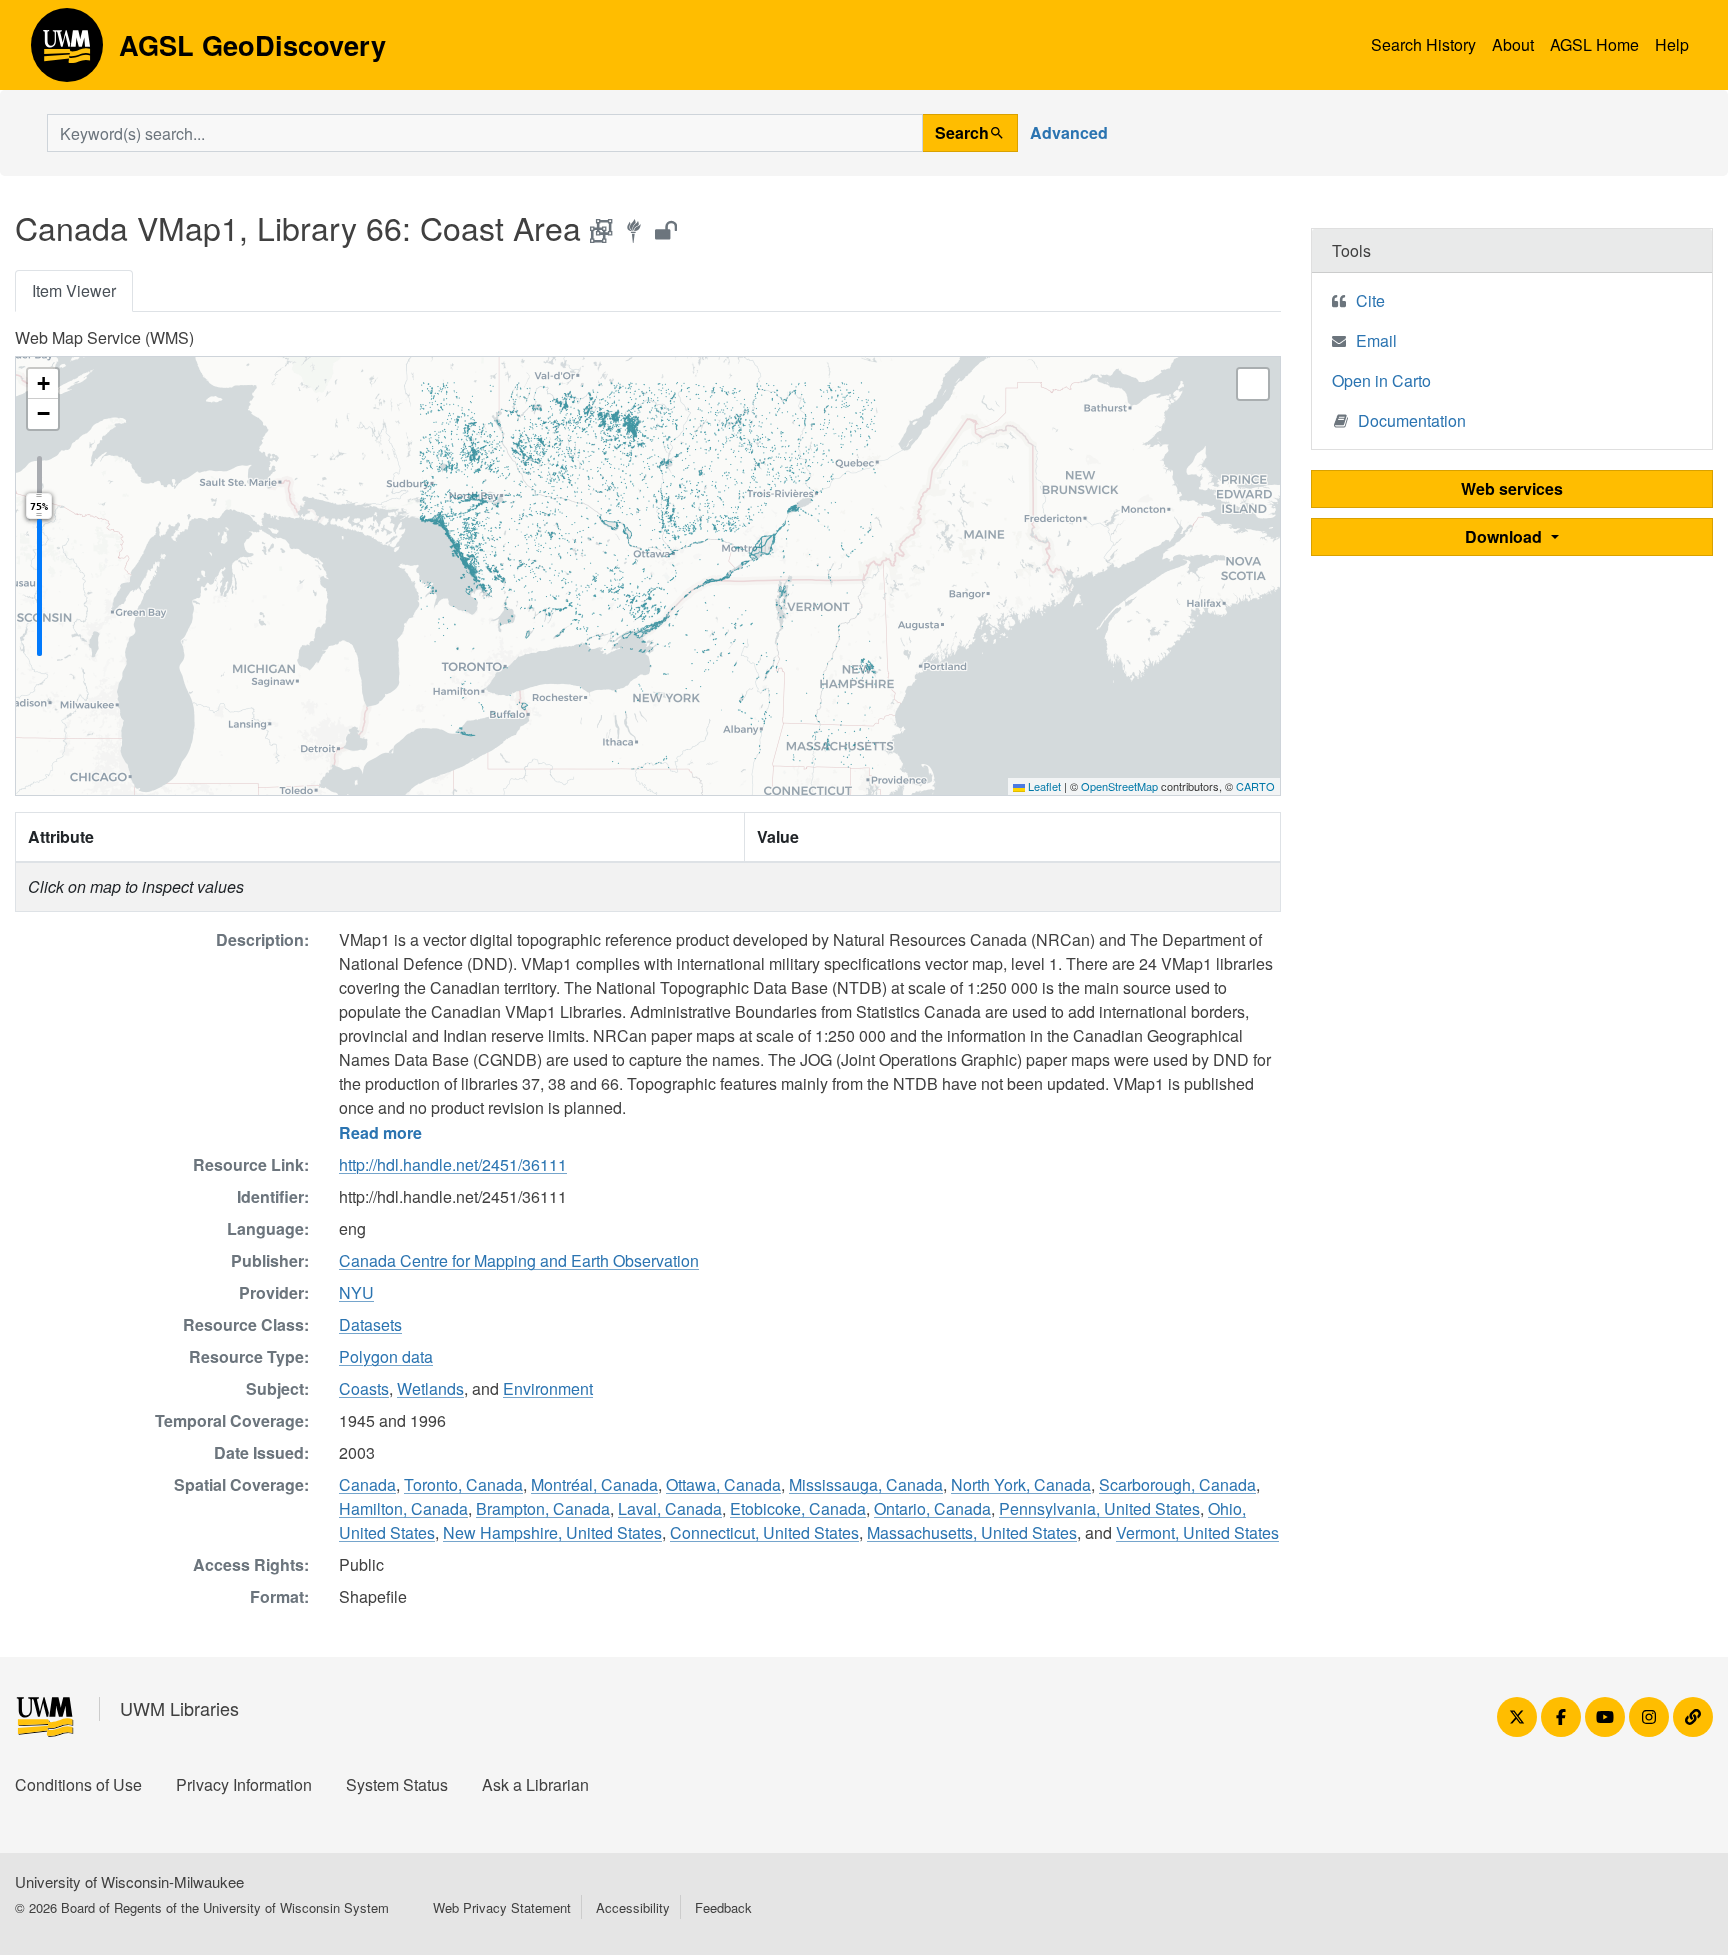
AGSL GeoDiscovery (67, 52)
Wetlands (430, 1388)
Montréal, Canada (594, 1484)
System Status (397, 1784)
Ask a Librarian (535, 1784)
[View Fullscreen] (1253, 384)
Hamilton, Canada (403, 1508)
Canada (367, 1484)
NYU (356, 1292)
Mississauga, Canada (866, 1484)
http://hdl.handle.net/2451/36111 (453, 1164)
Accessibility (633, 1907)
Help (1672, 44)
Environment (548, 1388)
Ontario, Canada (932, 1508)
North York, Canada (1021, 1484)
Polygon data (386, 1356)
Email (1376, 340)
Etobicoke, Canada (798, 1508)
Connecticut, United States (764, 1532)
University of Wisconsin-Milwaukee (129, 1881)
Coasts (364, 1388)
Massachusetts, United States (972, 1532)
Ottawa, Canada (723, 1484)
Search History (1423, 44)
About (1513, 44)
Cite (1370, 300)
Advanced (1069, 132)
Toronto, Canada (463, 1484)
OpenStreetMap (1119, 786)
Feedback (723, 1907)
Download (1505, 536)
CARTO (1255, 786)
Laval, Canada (670, 1508)
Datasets (370, 1324)
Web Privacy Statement (502, 1907)
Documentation (1412, 420)
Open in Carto (1381, 380)
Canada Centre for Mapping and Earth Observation (519, 1260)
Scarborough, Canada (1177, 1484)
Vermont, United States (1197, 1532)
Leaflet (1043, 786)
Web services (1512, 488)
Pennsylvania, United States (1099, 1508)
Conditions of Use (78, 1784)
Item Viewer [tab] (74, 290)
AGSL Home (1594, 44)
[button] (43, 384)
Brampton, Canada (543, 1508)
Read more (380, 1132)
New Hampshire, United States (552, 1532)
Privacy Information (244, 1784)
